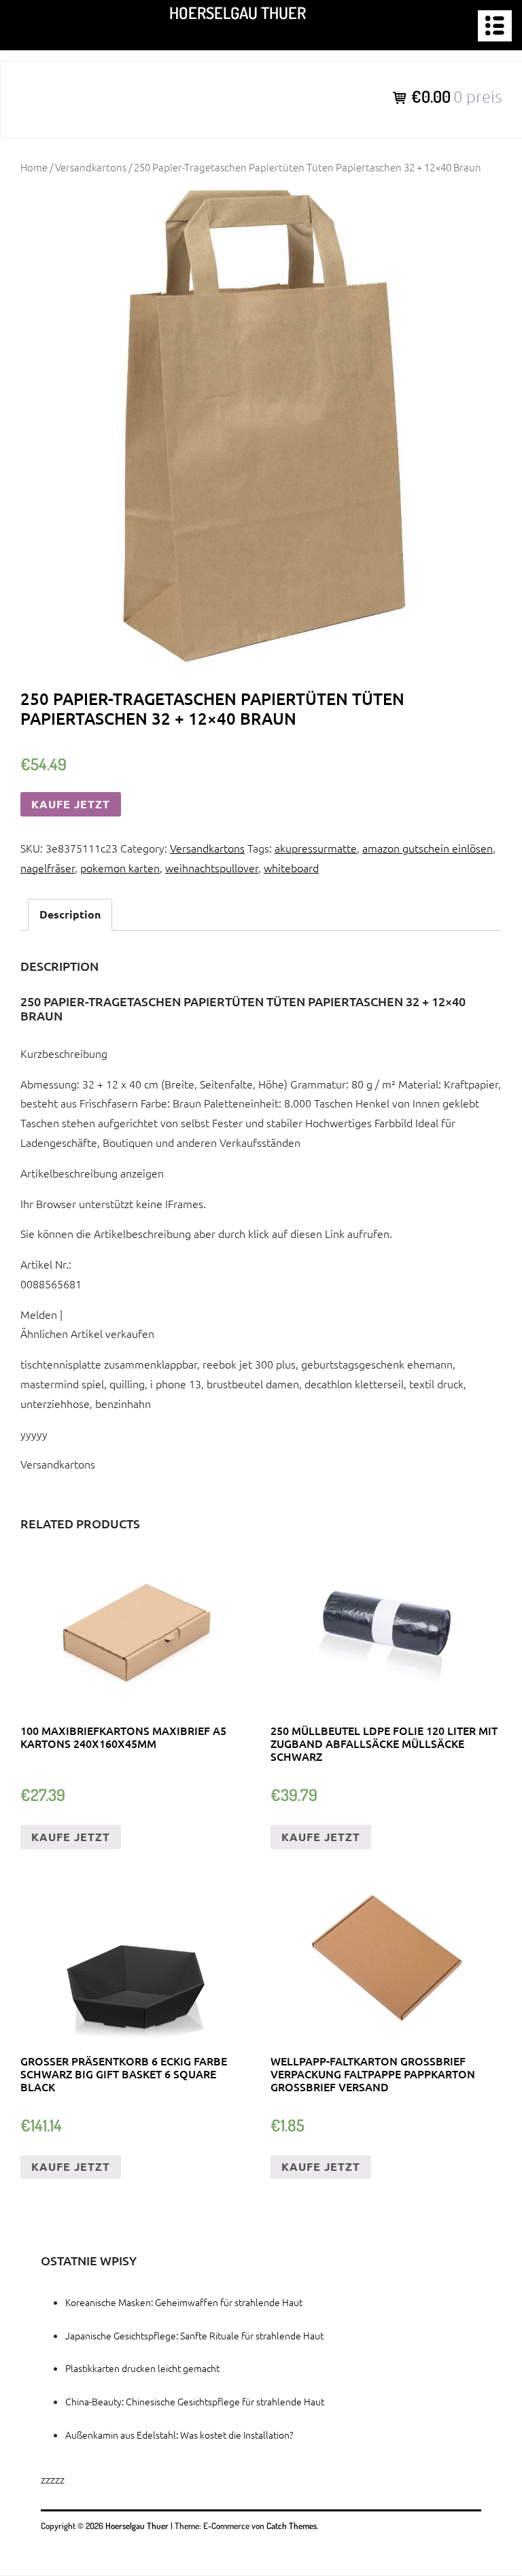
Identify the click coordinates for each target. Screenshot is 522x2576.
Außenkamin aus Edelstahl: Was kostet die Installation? (179, 2435)
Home (34, 167)
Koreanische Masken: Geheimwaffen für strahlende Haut (184, 2302)
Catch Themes (292, 2526)
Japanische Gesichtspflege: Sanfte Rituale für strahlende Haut (194, 2335)
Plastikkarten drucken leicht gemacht (142, 2368)
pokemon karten (120, 868)
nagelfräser (48, 868)
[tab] (70, 915)
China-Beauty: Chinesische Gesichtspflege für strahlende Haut (195, 2401)
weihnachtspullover (212, 868)
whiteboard (291, 868)
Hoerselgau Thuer (238, 13)
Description (70, 914)
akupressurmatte (316, 848)
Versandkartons (91, 167)
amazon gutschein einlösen (428, 848)
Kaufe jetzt (71, 804)
